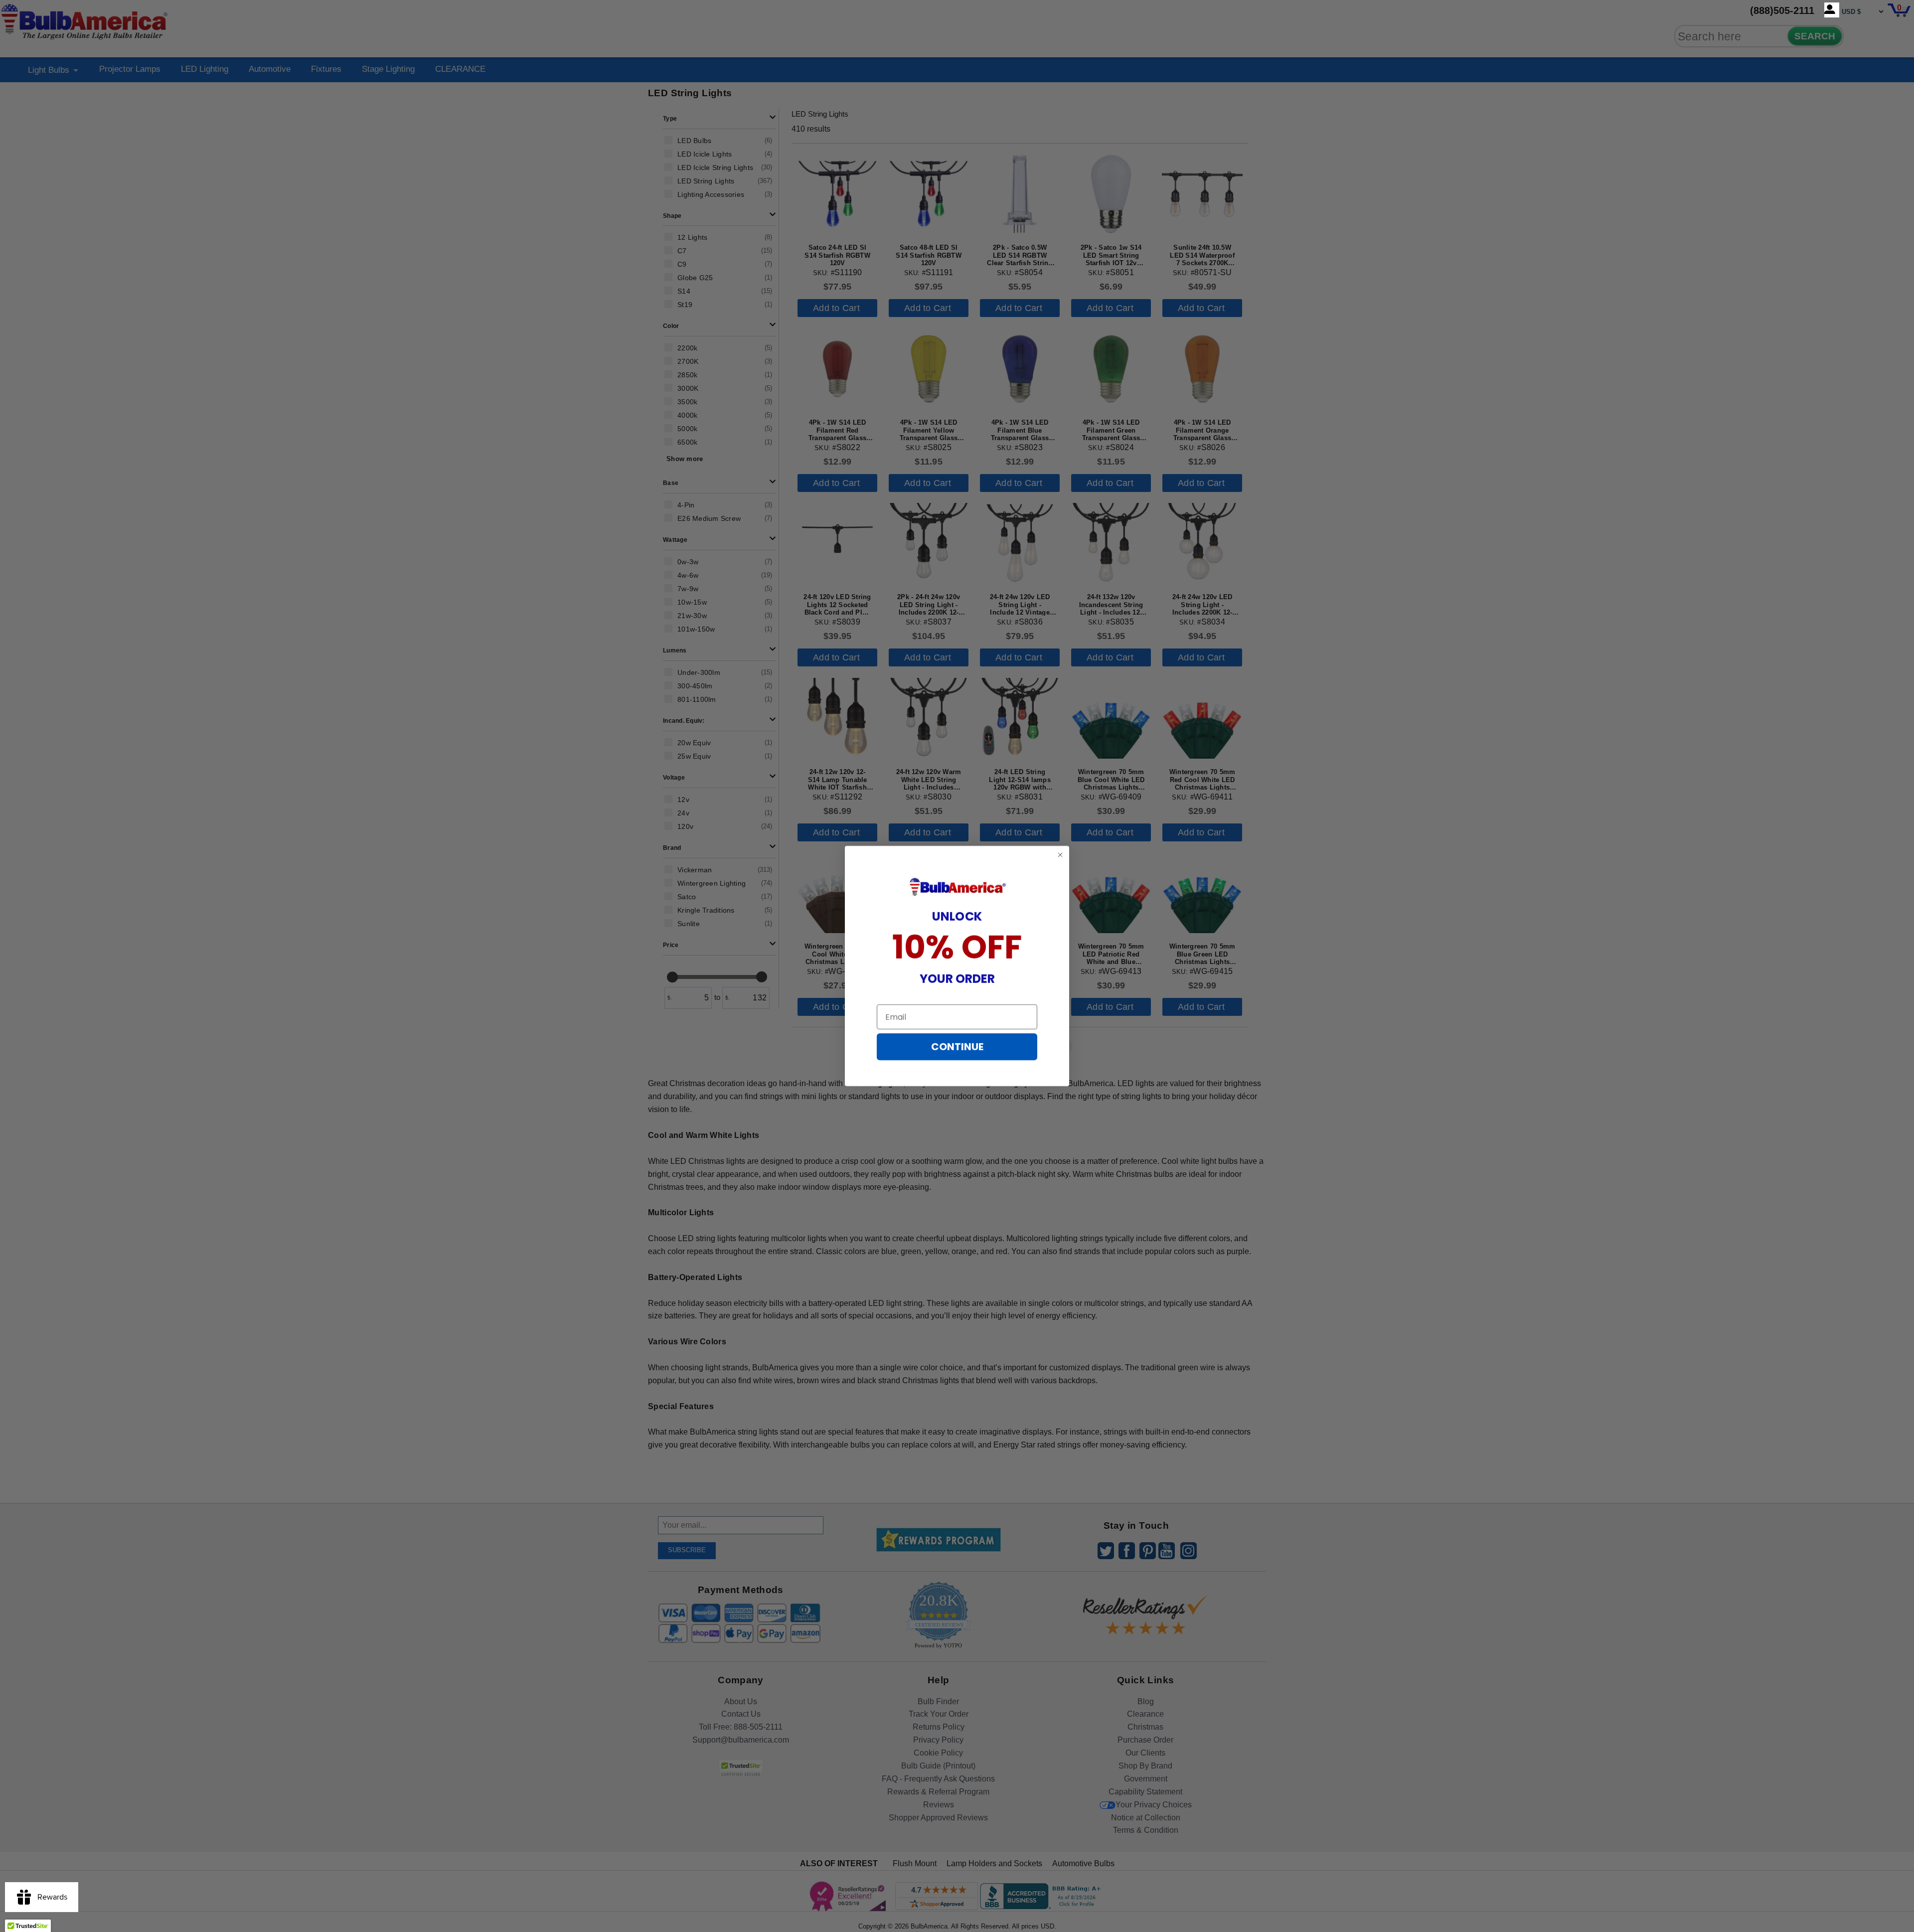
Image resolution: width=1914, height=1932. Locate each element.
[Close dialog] (1060, 855)
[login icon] (1832, 10)
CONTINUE (957, 1047)
